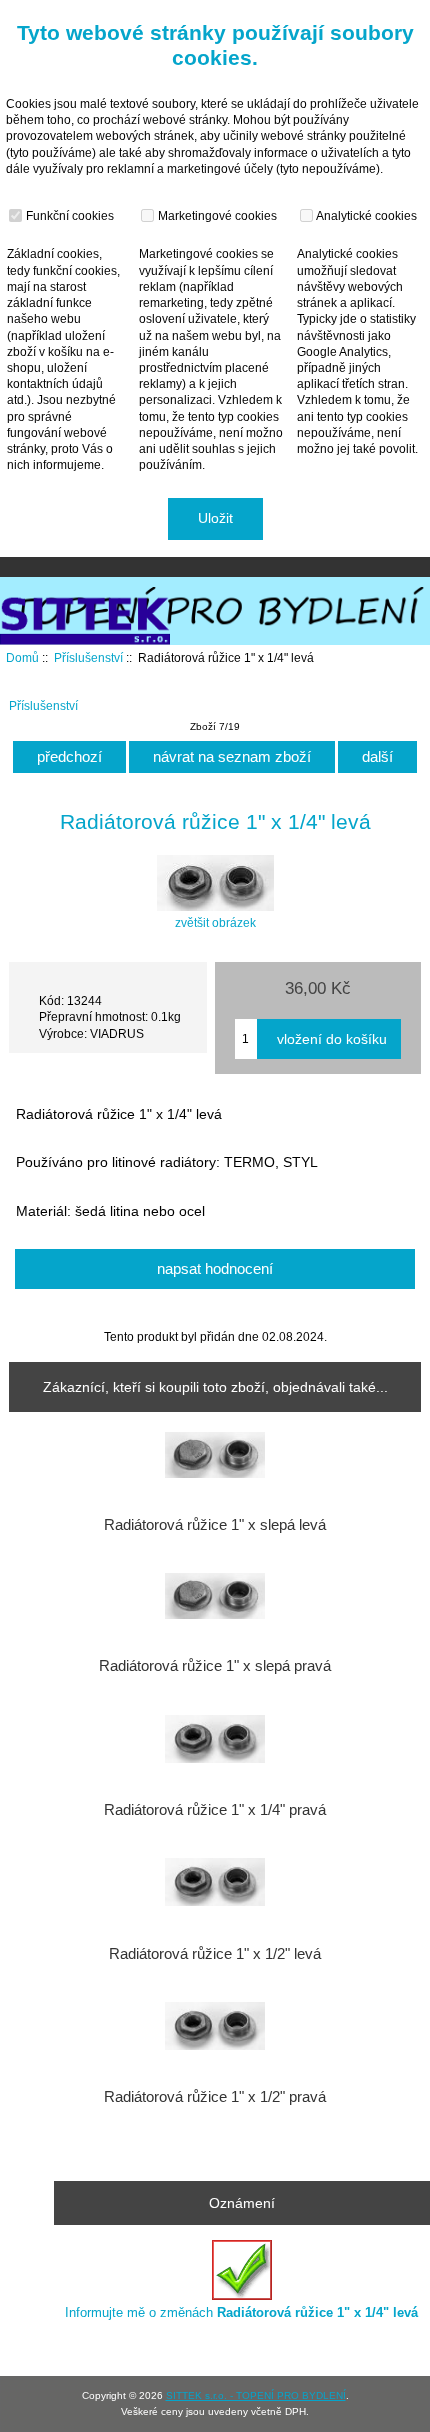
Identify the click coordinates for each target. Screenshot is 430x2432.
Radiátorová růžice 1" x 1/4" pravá (215, 1810)
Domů (303, 14)
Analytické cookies (365, 215)
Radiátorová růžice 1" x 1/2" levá (215, 1954)
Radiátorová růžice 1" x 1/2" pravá (215, 2097)
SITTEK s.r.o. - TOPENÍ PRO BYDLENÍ (256, 2395)
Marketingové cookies (216, 215)
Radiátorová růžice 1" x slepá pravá (215, 1666)
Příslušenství (88, 657)
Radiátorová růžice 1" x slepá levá (215, 1525)
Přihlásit (373, 14)
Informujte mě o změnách (241, 2312)
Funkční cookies (68, 215)
